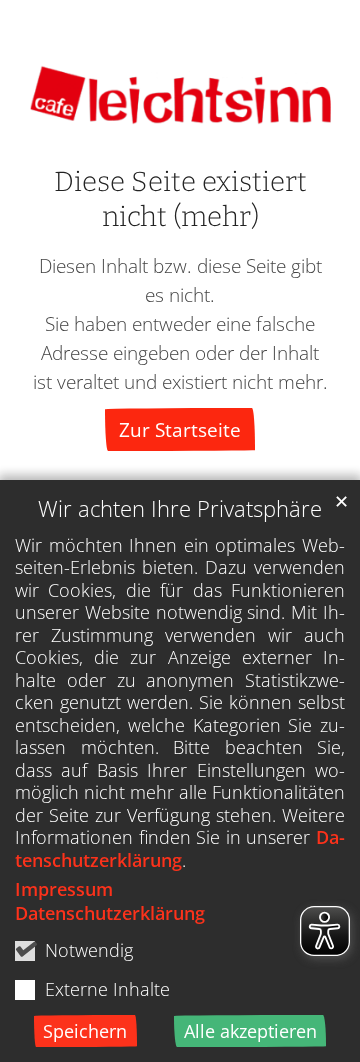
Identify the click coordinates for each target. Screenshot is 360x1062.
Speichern (85, 1031)
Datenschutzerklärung (180, 848)
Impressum (64, 889)
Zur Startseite (180, 429)
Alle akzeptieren (250, 1031)
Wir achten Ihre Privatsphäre (180, 508)
